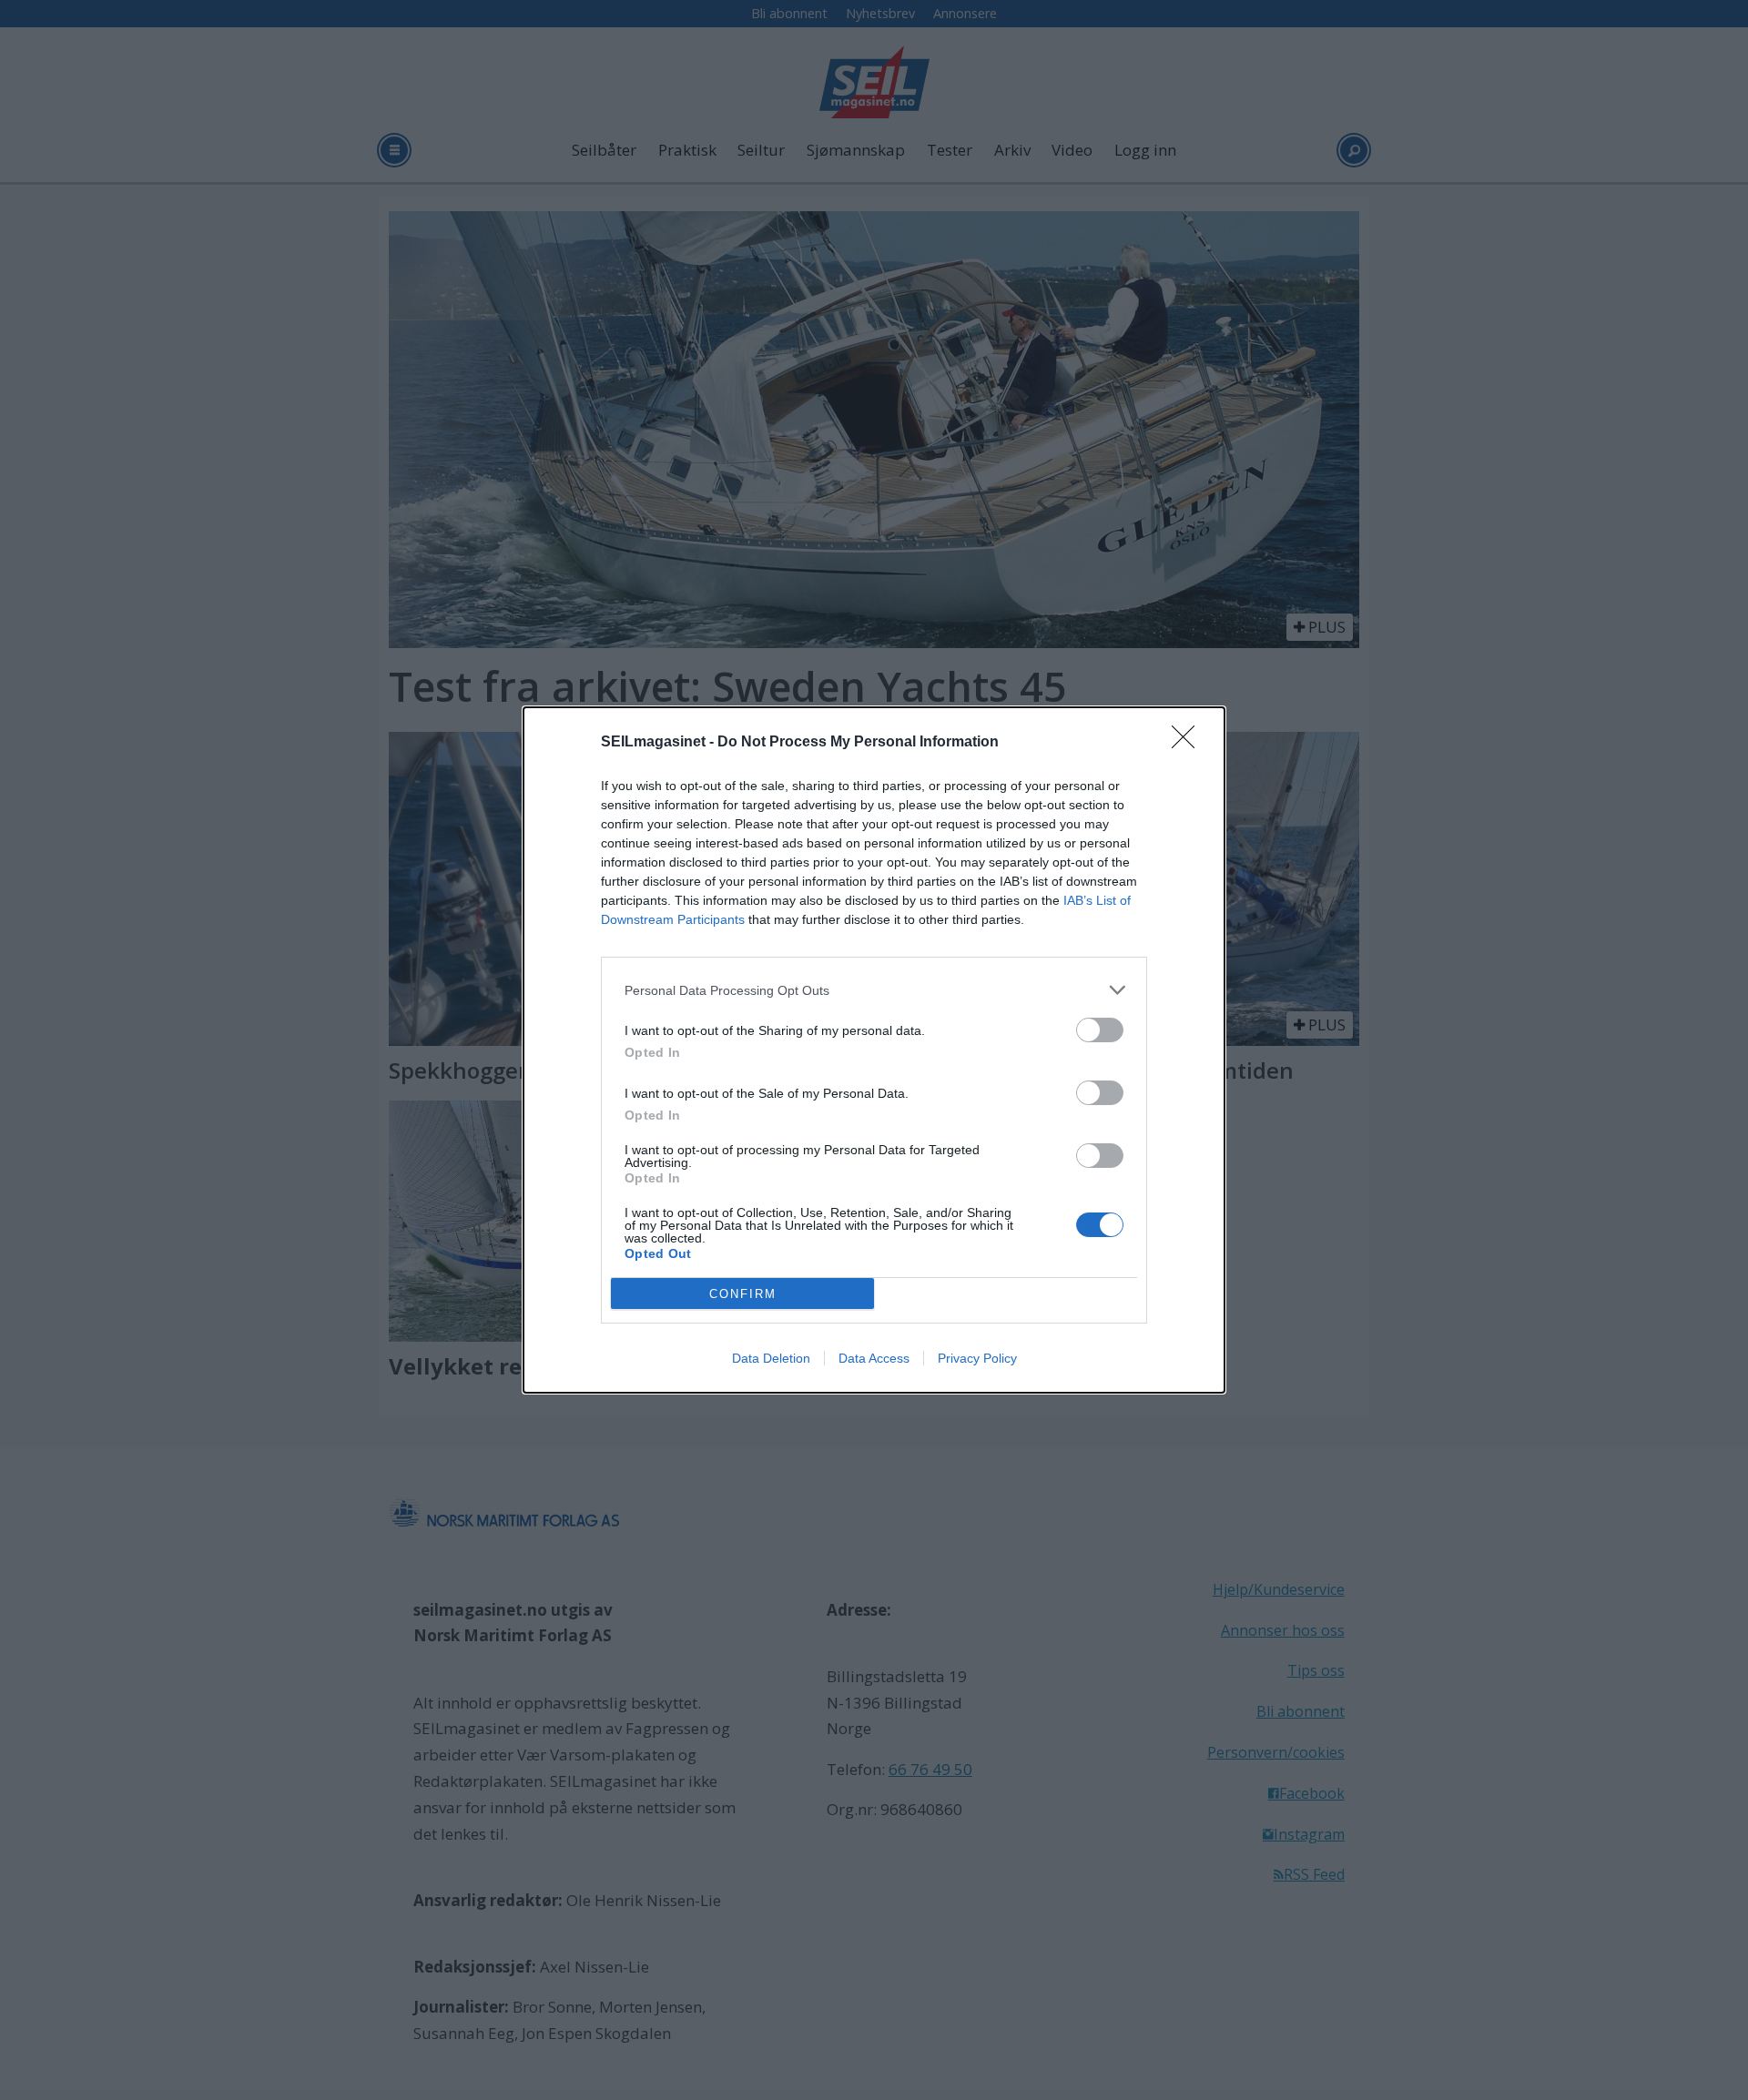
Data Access (874, 1358)
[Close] (1189, 743)
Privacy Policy (977, 1358)
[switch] (1100, 1030)
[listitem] (874, 990)
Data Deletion (771, 1358)
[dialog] (874, 1050)
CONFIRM (743, 1294)
